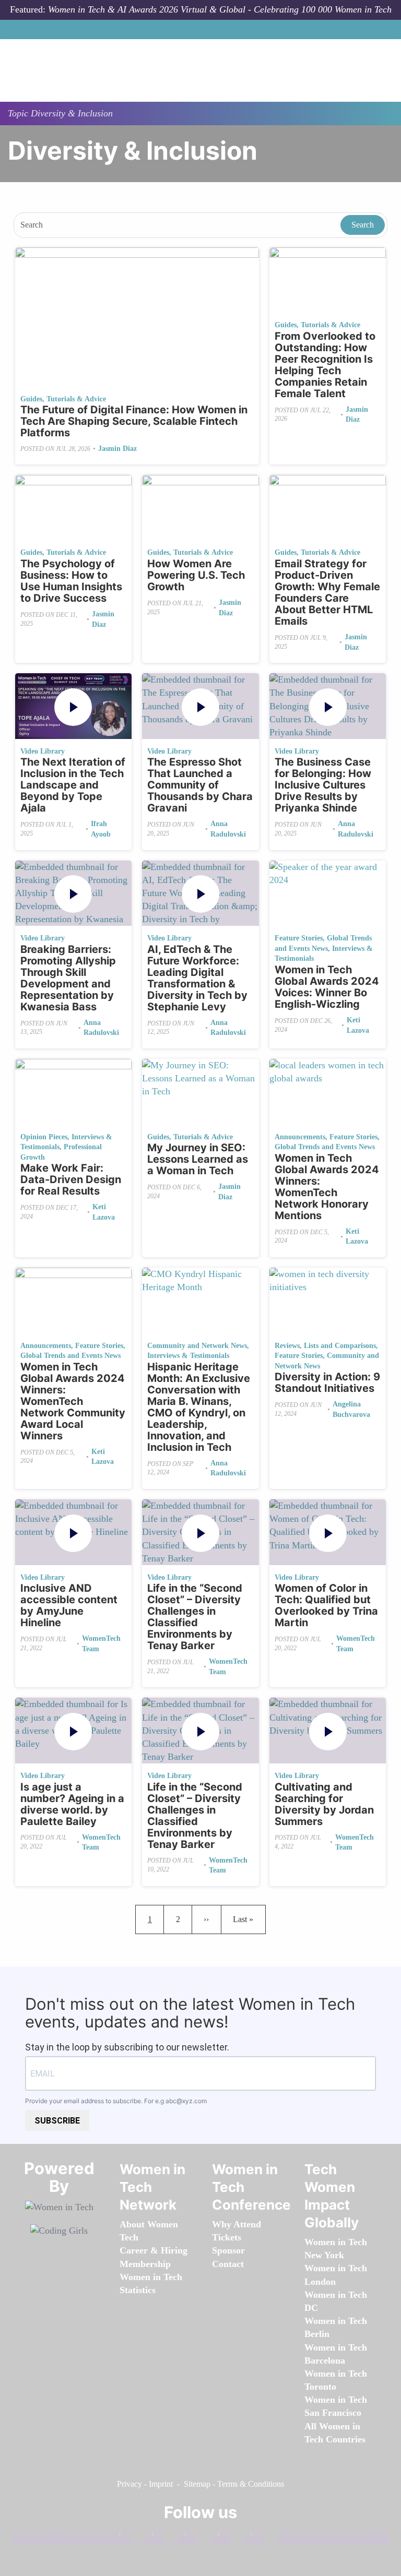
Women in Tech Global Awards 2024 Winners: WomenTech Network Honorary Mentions (327, 1187)
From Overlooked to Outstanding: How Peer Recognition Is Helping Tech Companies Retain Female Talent (325, 365)
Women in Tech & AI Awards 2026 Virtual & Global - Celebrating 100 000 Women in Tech (220, 9)
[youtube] (265, 2537)
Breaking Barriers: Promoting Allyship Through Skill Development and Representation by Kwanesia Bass (68, 978)
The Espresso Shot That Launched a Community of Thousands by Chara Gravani (200, 785)
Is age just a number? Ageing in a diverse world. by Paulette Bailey (72, 1804)
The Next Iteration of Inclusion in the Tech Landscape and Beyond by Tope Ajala (73, 785)
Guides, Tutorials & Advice (63, 399)
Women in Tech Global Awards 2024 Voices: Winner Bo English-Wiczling (327, 987)
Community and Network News (197, 1346)
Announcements (300, 1137)
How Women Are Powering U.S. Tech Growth (196, 575)
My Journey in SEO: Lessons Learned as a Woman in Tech (198, 1159)
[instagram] (199, 2537)
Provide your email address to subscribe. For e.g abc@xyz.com (116, 2101)
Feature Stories (299, 938)
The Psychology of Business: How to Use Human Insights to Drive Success (71, 581)
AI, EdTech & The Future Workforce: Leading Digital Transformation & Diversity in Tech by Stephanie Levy (197, 978)
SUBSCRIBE (57, 2121)
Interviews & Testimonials (188, 1356)
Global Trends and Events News (325, 1147)
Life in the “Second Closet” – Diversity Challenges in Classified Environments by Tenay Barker (195, 1617)
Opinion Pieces (44, 1137)
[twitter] (232, 2537)
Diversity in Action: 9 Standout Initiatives (327, 1382)
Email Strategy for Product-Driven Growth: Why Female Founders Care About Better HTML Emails (327, 592)
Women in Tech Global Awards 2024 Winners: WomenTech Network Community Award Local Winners (73, 1401)
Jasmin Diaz (117, 449)
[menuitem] (145, 2264)
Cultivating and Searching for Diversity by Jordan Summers (324, 1804)
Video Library (43, 751)
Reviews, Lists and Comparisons (325, 1346)
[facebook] (133, 2537)
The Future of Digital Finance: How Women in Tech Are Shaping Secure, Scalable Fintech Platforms (134, 421)
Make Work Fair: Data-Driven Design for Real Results (71, 1179)
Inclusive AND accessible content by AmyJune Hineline (69, 1605)
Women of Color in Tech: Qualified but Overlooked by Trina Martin (326, 1605)
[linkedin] (166, 2537)
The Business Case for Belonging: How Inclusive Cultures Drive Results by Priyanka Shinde (323, 785)
